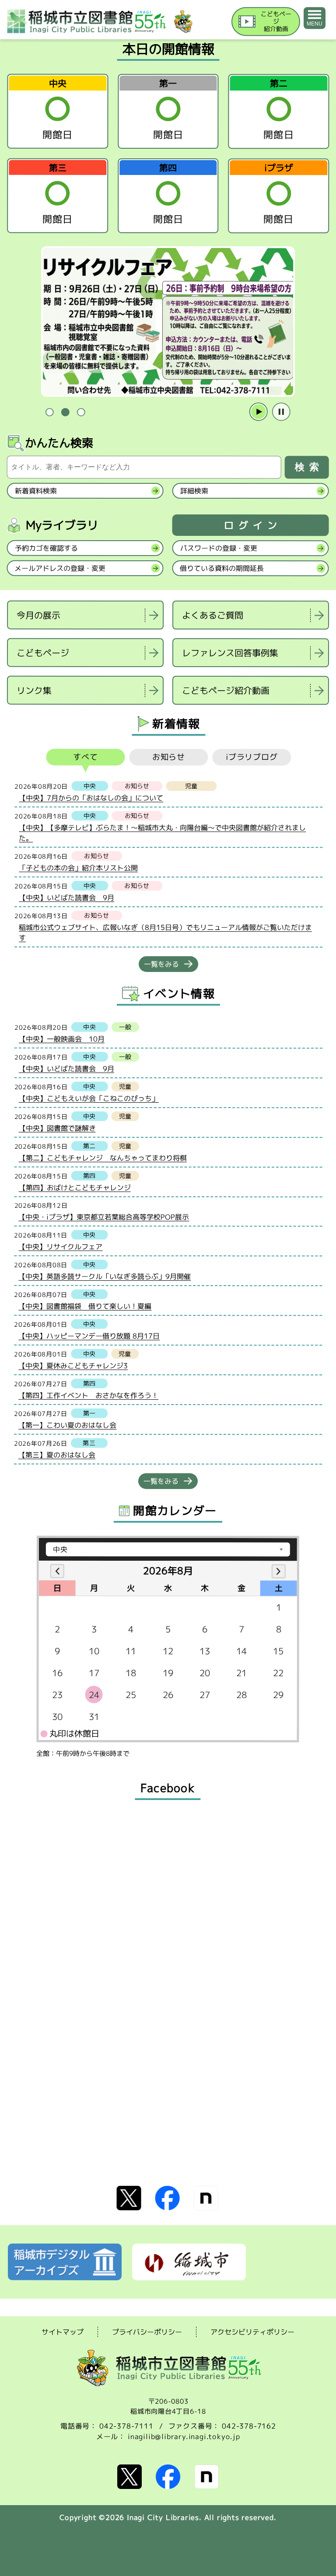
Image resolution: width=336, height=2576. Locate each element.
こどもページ (43, 653)
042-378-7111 (126, 2426)
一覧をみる (161, 964)
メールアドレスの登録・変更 (60, 568)
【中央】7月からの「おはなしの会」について (91, 798)
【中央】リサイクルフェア (60, 1247)
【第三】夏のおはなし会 (57, 1455)
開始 (259, 412)
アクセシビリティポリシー (252, 2332)
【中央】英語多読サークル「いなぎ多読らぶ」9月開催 (105, 1276)
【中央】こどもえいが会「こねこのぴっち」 (89, 1098)
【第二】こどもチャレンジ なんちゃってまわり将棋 (103, 1158)
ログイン (253, 526)
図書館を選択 (9, 716)
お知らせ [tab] (169, 757)
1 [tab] (49, 412)
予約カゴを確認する (46, 548)
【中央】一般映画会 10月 (62, 1039)
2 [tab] (65, 412)
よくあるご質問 (213, 615)
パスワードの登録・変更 (219, 548)
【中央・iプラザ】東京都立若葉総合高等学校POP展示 (104, 1217)
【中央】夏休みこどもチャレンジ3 (73, 1366)
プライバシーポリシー (147, 2332)
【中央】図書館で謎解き (57, 1128)
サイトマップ (63, 2332)
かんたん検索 (59, 443)
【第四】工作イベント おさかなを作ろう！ (88, 1395)
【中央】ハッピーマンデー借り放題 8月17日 (89, 1336)
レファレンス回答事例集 (230, 653)
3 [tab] (81, 412)
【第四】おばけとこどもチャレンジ (75, 1188)
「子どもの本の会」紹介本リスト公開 (78, 868)
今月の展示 (38, 615)
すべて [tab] (86, 757)
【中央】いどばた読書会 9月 (66, 898)
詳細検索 (194, 491)
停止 (281, 412)
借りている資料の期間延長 (222, 568)
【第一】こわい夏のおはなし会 (67, 1425)
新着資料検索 (36, 491)
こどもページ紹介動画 (226, 690)
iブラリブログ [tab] (252, 757)
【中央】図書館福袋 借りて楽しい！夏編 (85, 1306)
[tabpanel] (168, 322)
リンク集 (34, 690)
